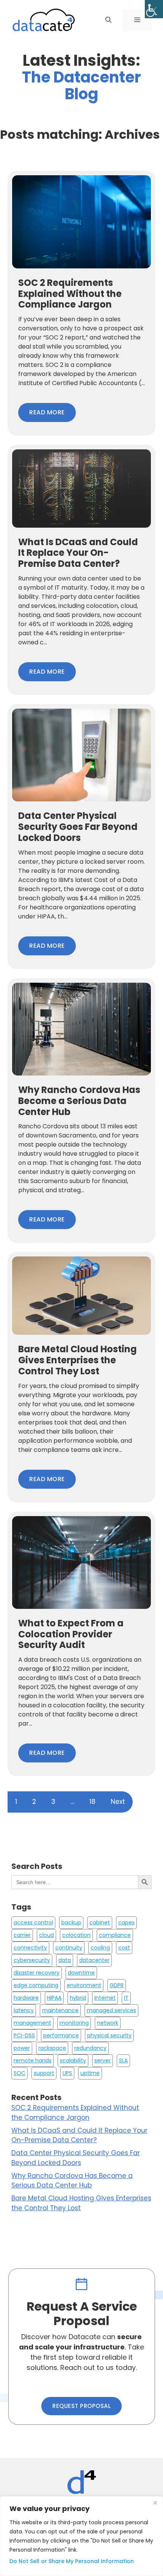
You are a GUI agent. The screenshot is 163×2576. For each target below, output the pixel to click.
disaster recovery (37, 1973)
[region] (81, 2536)
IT (126, 1998)
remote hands (33, 2060)
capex (126, 1922)
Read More (47, 412)
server (103, 2060)
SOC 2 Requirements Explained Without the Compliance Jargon (75, 2113)
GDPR (117, 1985)
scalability (73, 2060)
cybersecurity (32, 1960)
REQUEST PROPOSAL (81, 2406)
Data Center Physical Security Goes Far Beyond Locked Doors (76, 2158)
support (44, 2073)
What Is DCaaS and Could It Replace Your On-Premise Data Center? (79, 2135)
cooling (100, 1948)
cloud (46, 1935)
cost (124, 1948)
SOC (20, 2073)
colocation (76, 1935)
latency (24, 2010)
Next (118, 1802)
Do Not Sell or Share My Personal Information (72, 2561)
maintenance (60, 2010)
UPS (67, 2073)
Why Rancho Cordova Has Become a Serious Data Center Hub (72, 2181)
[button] (108, 20)
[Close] (155, 2503)
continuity (69, 1948)
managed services (111, 2010)
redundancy (90, 2048)
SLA (123, 2060)
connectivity (30, 1948)
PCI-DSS (24, 2035)
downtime (81, 1973)
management (32, 2023)
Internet (105, 1998)
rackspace (52, 2048)
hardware (26, 1998)
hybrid (78, 1998)
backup (71, 1922)
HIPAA (54, 1998)
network (108, 2023)
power (22, 2048)
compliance (115, 1935)
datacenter (94, 1960)
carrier (22, 1935)
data (65, 1960)
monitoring (74, 2023)
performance (61, 2035)
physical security (109, 2035)
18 (92, 1802)
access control (33, 1922)
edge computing (36, 1985)
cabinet (100, 1922)
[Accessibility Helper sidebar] (154, 9)
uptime (90, 2073)
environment (84, 1985)
